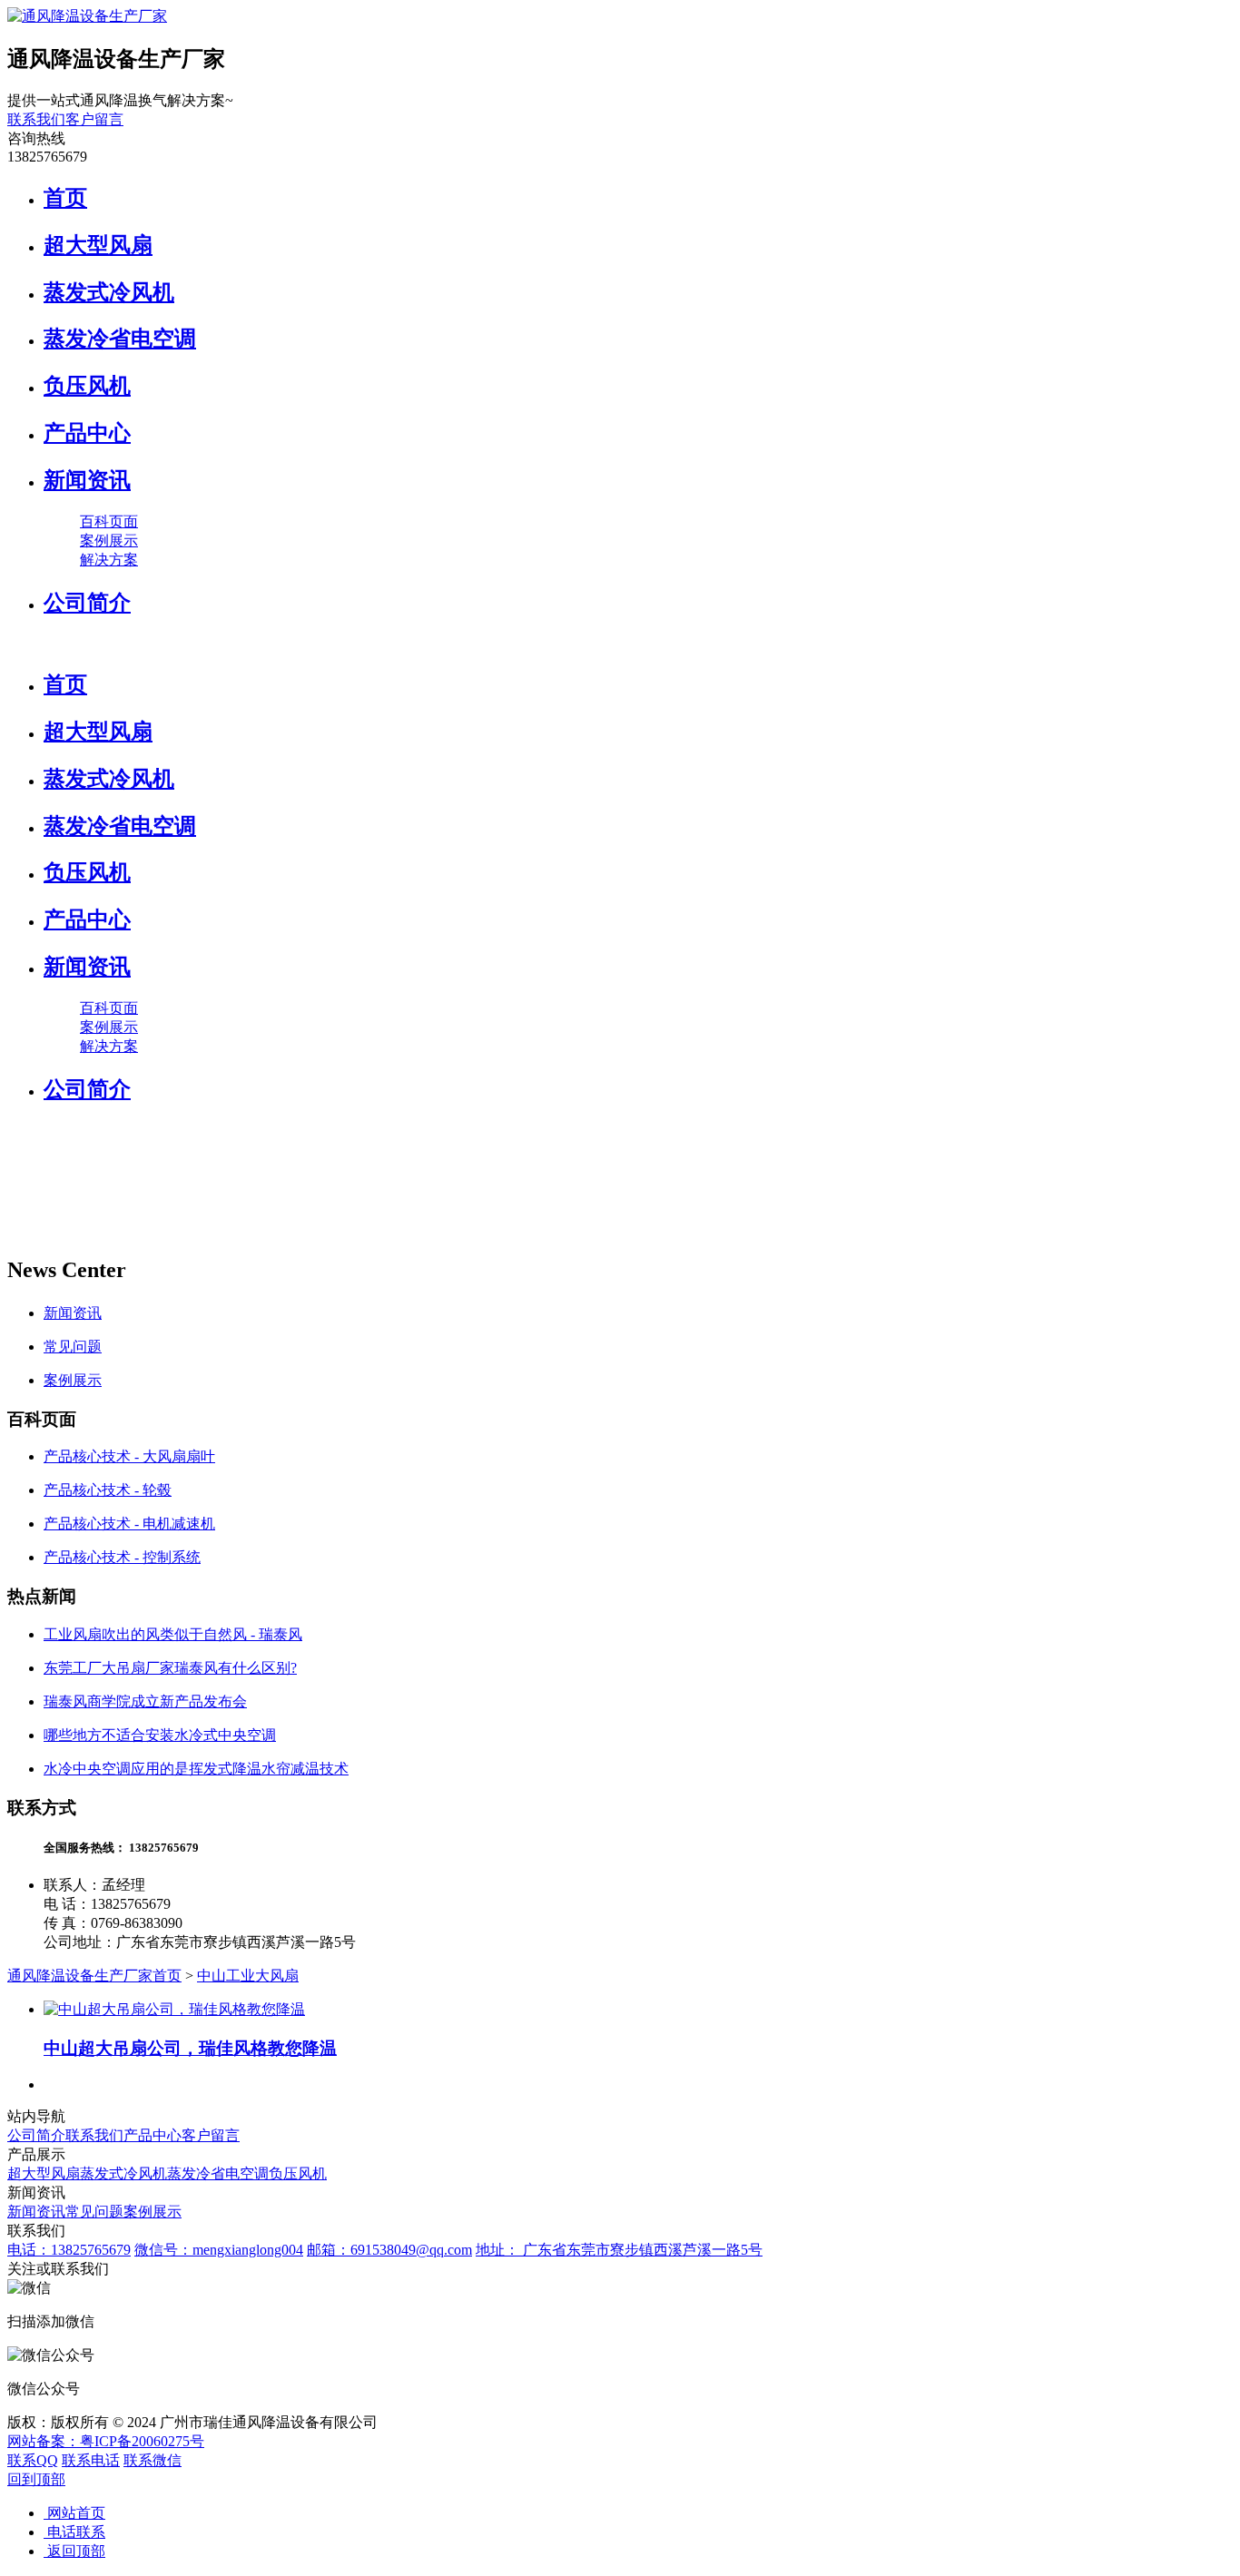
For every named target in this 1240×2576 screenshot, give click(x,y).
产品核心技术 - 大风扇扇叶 (129, 1456)
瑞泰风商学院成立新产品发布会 (145, 1701)
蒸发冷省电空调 (120, 339)
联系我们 (36, 119)
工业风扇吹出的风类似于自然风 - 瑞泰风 (173, 1634)
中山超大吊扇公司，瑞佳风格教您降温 (190, 2048)
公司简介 (87, 603)
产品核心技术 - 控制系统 (122, 1557)
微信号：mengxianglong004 (219, 2250)
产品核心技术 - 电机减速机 (129, 1524)
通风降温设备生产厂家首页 (94, 1976)
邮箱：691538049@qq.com (389, 2250)
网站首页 (74, 2513)
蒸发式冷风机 (109, 292)
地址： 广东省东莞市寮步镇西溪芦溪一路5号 (619, 2250)
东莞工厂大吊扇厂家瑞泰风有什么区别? (170, 1668)
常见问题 (73, 1347)
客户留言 (94, 119)
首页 (65, 198)
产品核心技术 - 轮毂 (108, 1490)
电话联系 (74, 2532)
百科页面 (109, 521)
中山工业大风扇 (248, 1976)
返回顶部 (74, 2551)
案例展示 (109, 541)
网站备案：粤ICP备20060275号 (106, 2441)
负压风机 (87, 386)
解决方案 (109, 560)
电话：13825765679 (69, 2250)
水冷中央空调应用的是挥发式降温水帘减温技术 (196, 1769)
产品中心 (87, 433)
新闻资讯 (87, 480)
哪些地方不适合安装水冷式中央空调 (160, 1735)
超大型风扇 (98, 245)
